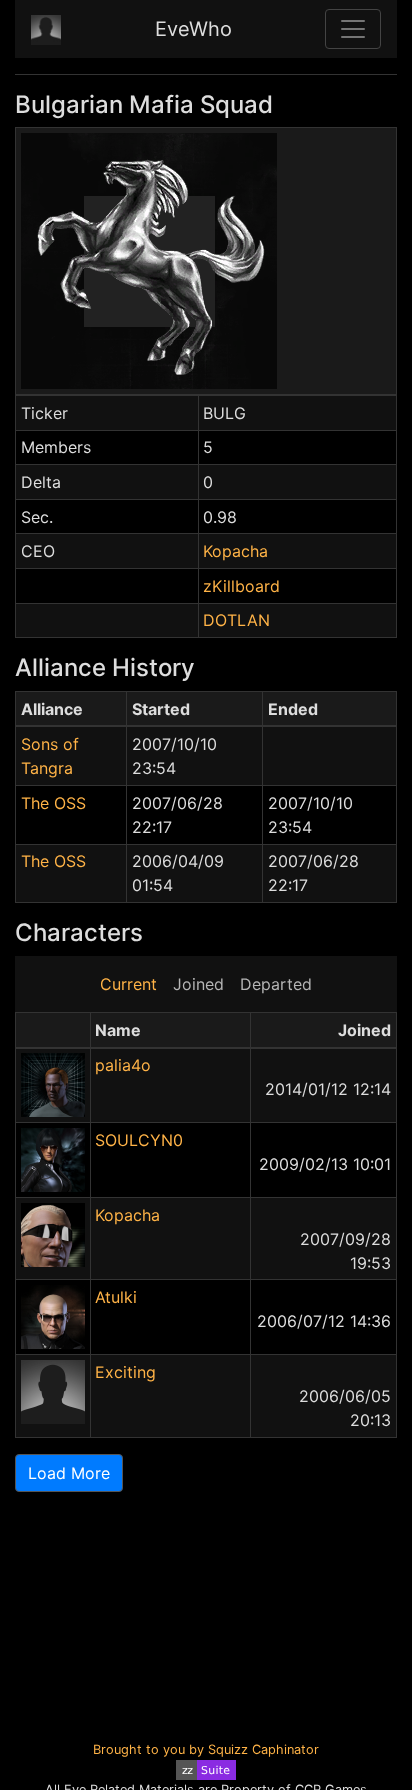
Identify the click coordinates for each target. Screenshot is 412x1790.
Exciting (125, 1372)
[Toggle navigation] (353, 29)
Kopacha (235, 551)
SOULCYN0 (139, 1140)
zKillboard (241, 586)
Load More (69, 1473)
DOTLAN (236, 620)
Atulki (116, 1297)
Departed (276, 984)
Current (128, 984)
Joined (198, 984)
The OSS (53, 803)
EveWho (193, 29)
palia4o (123, 1065)
